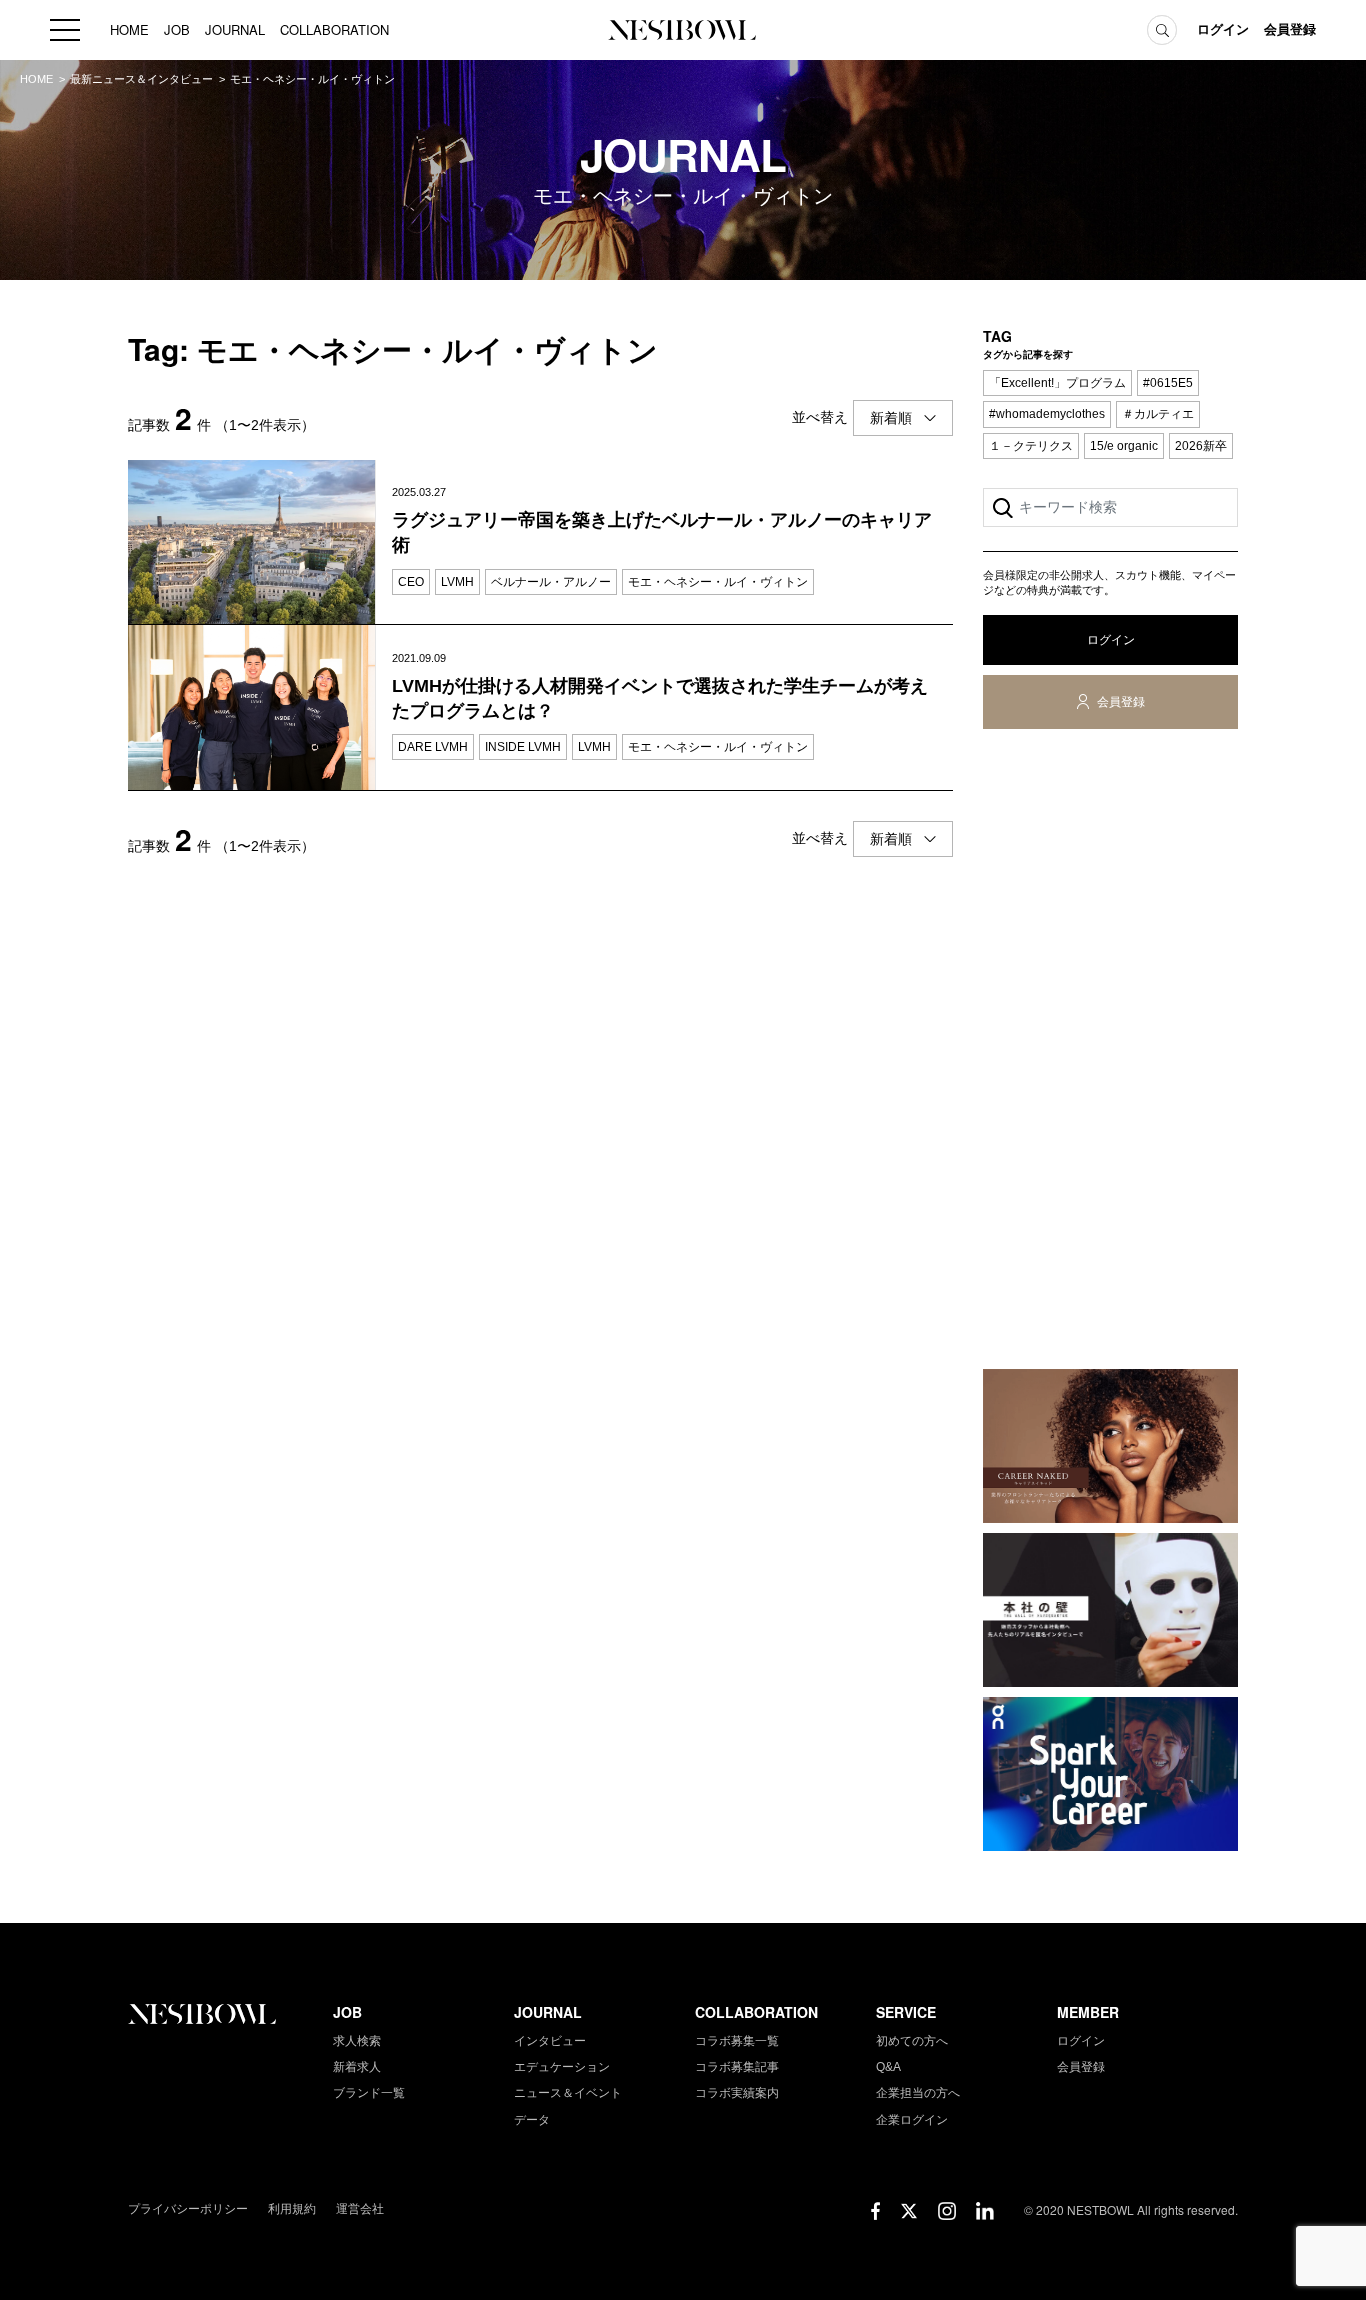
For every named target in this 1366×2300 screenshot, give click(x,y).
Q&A (888, 2067)
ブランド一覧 (369, 2093)
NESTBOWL (683, 30)
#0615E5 (1168, 383)
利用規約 (292, 2209)
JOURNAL (235, 29)
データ (532, 2120)
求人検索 (357, 2041)
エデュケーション (562, 2067)
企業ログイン (912, 2120)
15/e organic (1124, 446)
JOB (177, 29)
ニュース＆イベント (568, 2093)
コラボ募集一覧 (737, 2041)
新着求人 (357, 2067)
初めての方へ (912, 2041)
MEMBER (1088, 2012)
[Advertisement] (1110, 1053)
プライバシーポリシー (188, 2209)
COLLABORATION (334, 29)
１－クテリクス (1031, 446)
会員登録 (1290, 29)
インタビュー (550, 2041)
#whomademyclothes (1047, 414)
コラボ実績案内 (737, 2093)
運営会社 (360, 2209)
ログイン (1223, 29)
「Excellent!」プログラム (1057, 383)
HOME (129, 29)
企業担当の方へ (918, 2093)
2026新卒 (1201, 446)
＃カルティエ (1158, 414)
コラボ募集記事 (737, 2067)
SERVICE (906, 2012)
